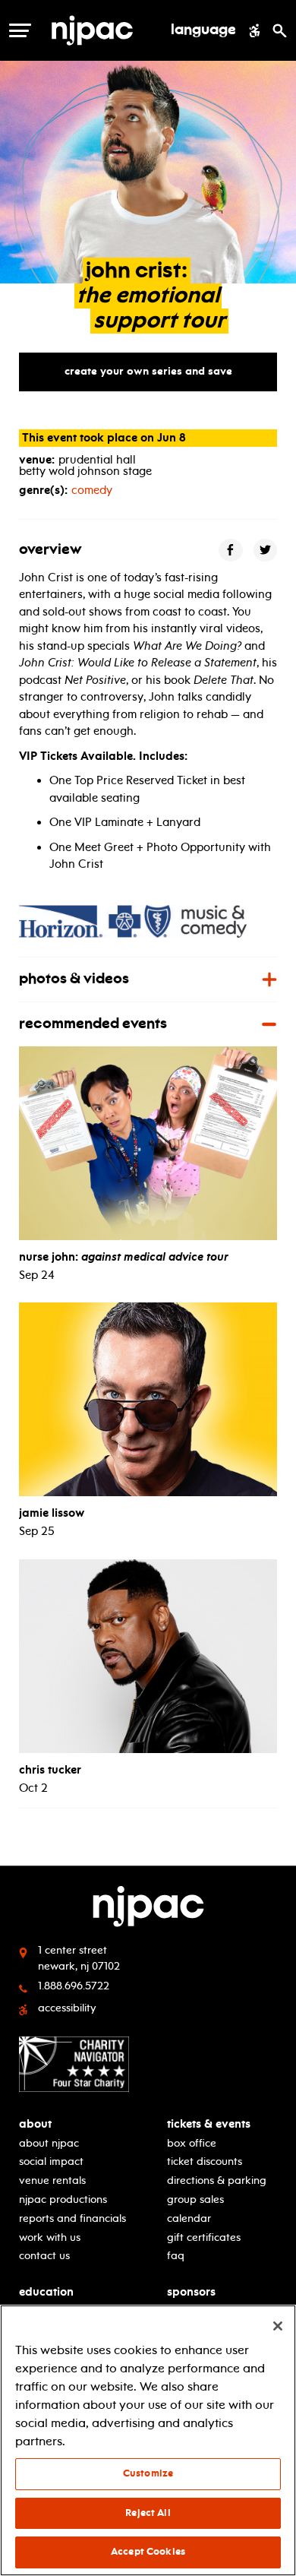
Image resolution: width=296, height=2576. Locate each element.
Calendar (189, 2218)
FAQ (176, 2256)
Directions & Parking (217, 2180)
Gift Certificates (204, 2237)
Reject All (148, 2513)
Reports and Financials (72, 2218)
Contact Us (44, 2256)
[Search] (280, 30)
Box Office (192, 2143)
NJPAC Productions (63, 2199)
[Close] (278, 2326)
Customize (148, 2473)
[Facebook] (231, 550)
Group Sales (195, 2199)
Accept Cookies (148, 2552)
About (35, 2124)
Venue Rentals (52, 2180)
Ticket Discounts (205, 2161)
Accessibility (67, 2008)
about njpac (49, 2143)
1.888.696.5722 (74, 1986)
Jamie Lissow (52, 1513)
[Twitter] (266, 550)
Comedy (92, 490)
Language (203, 30)
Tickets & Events (209, 2124)
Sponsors (191, 2292)
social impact (51, 2161)
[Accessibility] (255, 30)
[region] (148, 2440)
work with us (50, 2237)
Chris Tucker (50, 1770)
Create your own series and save (148, 371)
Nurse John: (124, 1257)
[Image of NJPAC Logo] (104, 30)
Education (46, 2292)
